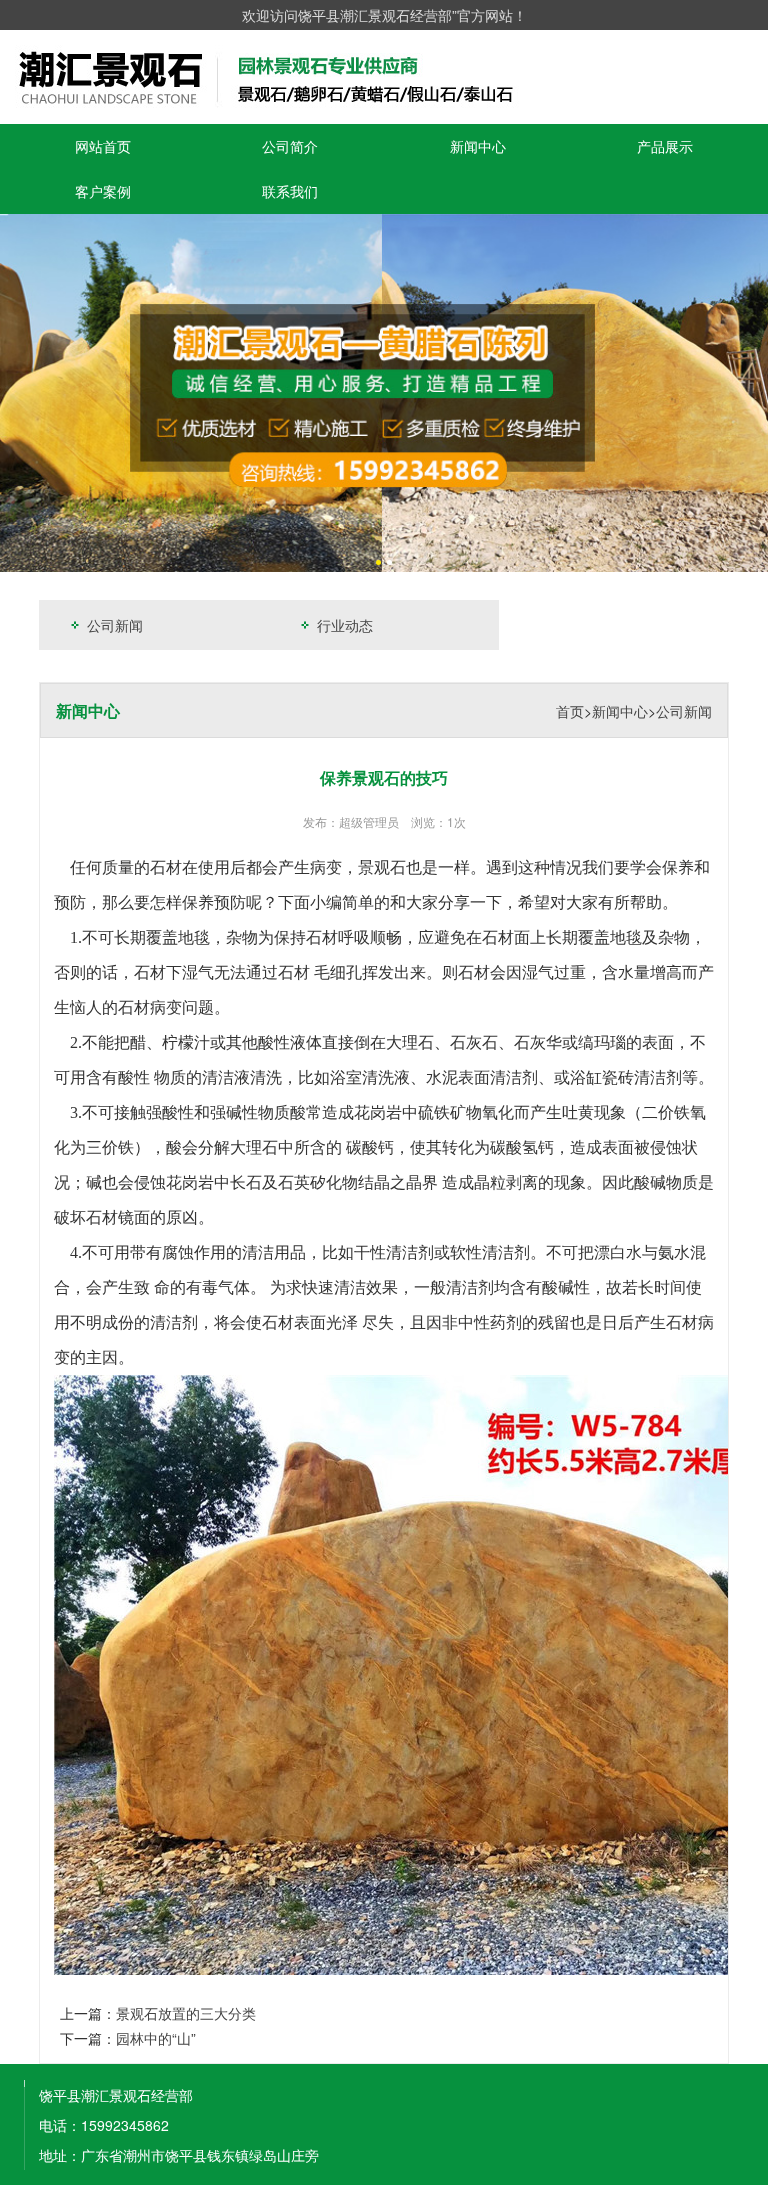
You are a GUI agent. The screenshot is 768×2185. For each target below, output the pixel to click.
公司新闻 (113, 625)
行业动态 (343, 625)
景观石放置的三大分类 (186, 2013)
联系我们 (290, 191)
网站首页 (103, 146)
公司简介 (290, 146)
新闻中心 (478, 146)
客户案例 (103, 191)
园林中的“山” (156, 2038)
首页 (570, 711)
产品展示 (665, 146)
